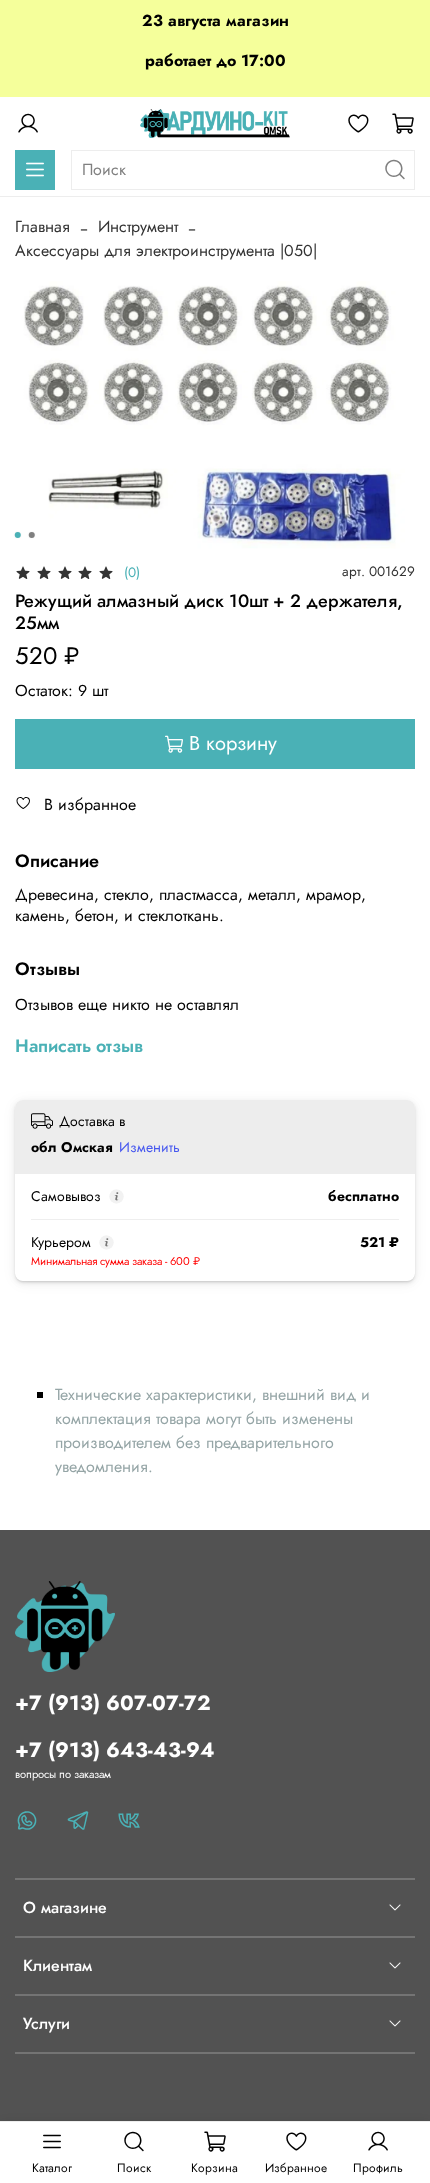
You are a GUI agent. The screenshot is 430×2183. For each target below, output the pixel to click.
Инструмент (138, 226)
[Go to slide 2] (32, 535)
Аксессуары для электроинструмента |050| (166, 250)
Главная (42, 226)
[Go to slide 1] (18, 535)
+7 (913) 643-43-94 (115, 1750)
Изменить (149, 1147)
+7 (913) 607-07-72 (113, 1703)
